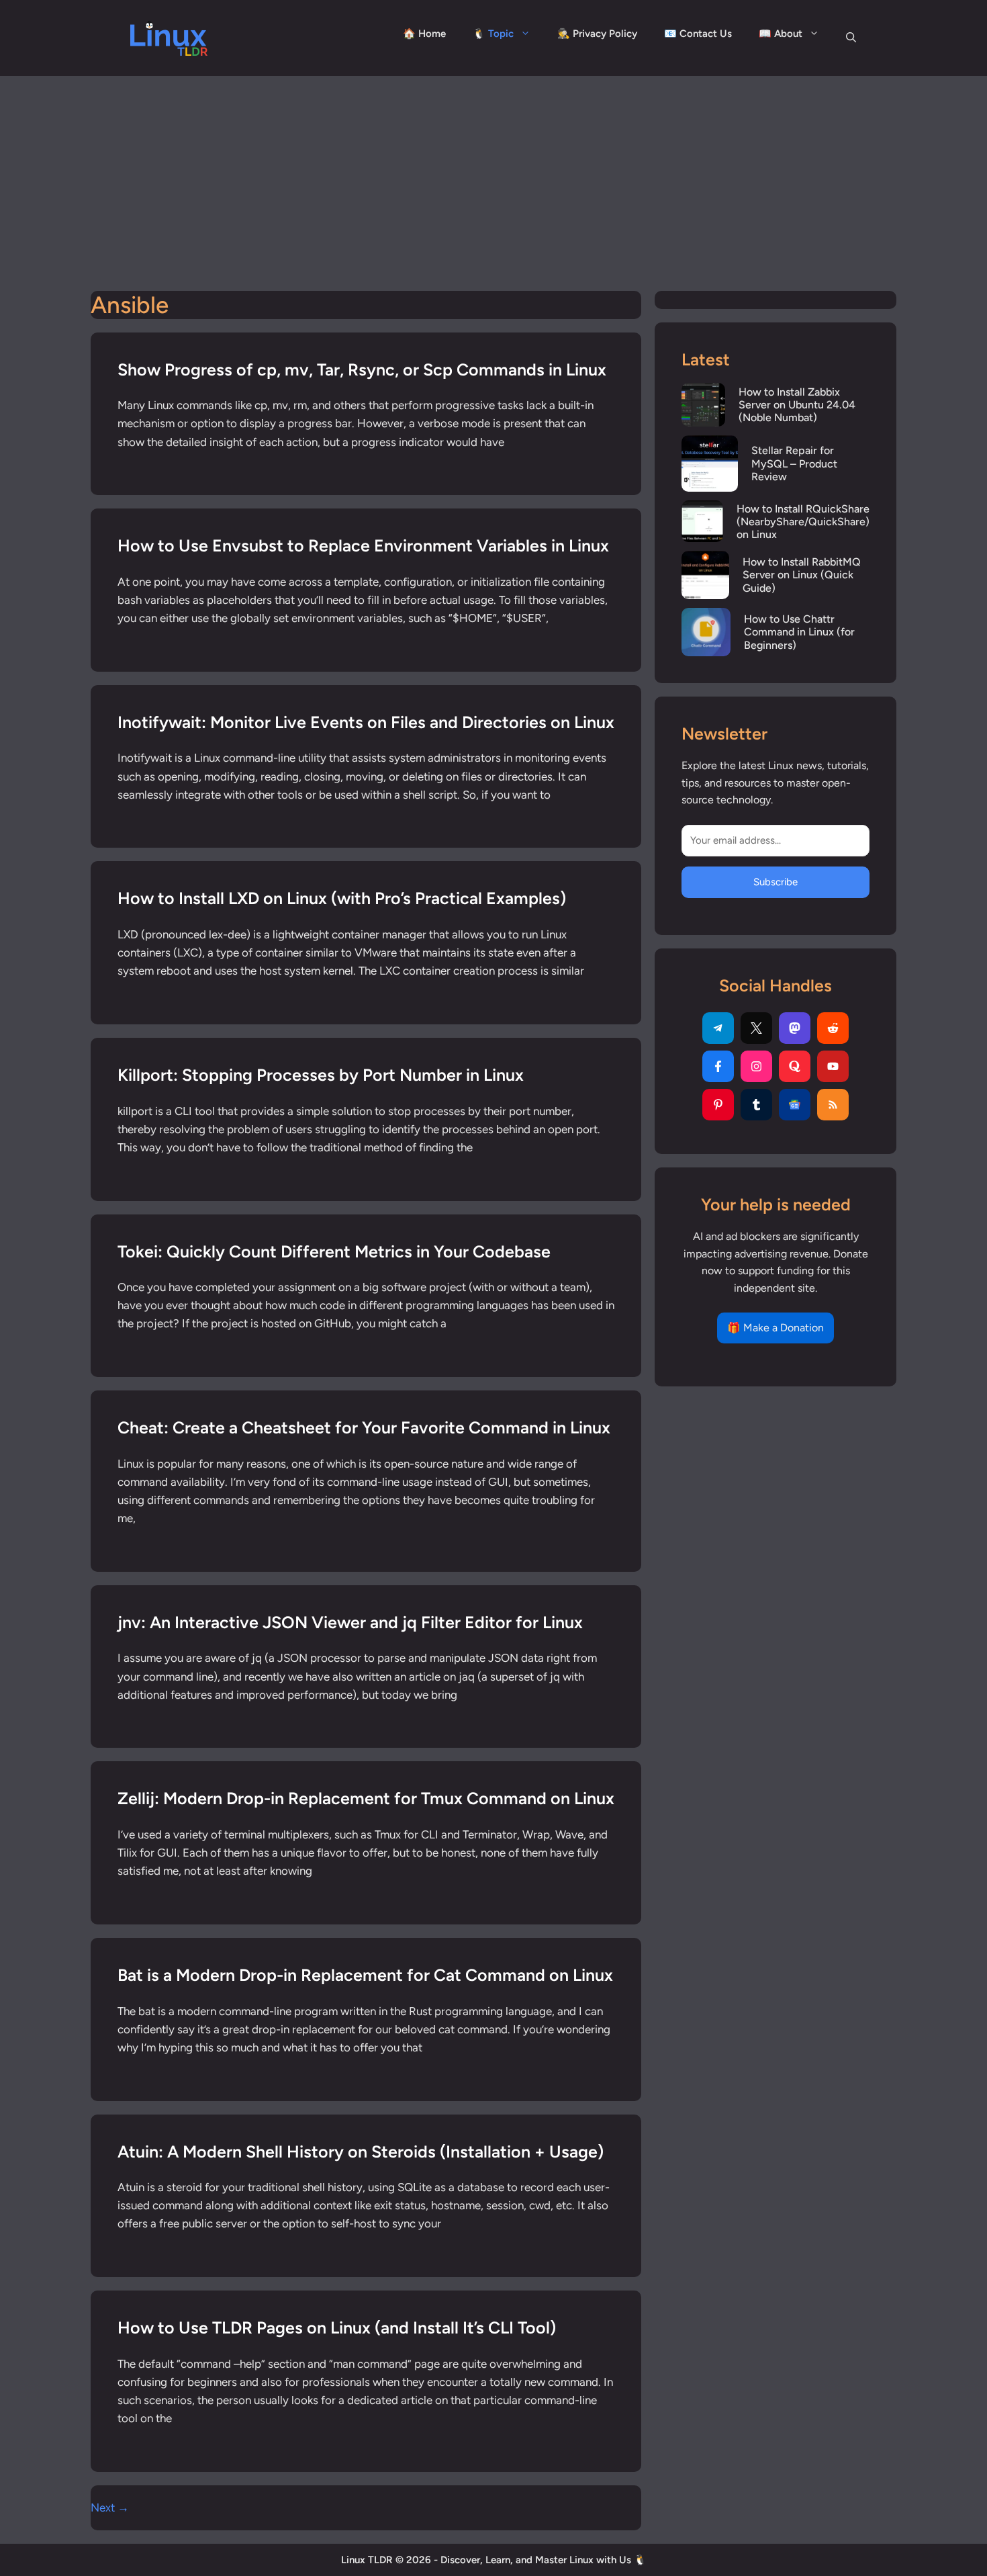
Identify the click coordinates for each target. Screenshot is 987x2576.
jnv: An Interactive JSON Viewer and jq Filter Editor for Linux (350, 1622)
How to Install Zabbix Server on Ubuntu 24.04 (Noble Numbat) (797, 405)
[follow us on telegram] (718, 1028)
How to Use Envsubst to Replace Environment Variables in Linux (363, 545)
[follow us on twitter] (756, 1028)
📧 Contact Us (698, 34)
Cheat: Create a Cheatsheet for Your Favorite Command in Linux (364, 1427)
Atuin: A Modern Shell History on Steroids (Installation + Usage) (361, 2151)
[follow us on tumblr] (756, 1105)
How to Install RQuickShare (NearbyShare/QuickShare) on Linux (803, 522)
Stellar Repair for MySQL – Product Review (794, 463)
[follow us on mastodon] (795, 1028)
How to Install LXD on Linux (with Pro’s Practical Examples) (342, 898)
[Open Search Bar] (851, 38)
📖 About (781, 34)
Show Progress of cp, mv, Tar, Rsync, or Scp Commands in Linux (362, 369)
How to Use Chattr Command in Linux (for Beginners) (799, 632)
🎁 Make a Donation (775, 1328)
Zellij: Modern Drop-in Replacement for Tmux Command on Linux (366, 1798)
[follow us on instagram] (756, 1066)
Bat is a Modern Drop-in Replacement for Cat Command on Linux (365, 1975)
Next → (110, 2507)
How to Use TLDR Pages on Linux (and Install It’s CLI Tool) (337, 2327)
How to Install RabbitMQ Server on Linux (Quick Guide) (802, 575)
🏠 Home (424, 34)
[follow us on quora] (795, 1066)
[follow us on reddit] (833, 1028)
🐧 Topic (493, 34)
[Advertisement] (493, 177)
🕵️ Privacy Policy (597, 34)
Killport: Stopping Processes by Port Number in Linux (321, 1075)
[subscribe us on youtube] (833, 1066)
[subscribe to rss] (833, 1105)
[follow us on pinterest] (718, 1105)
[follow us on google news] (795, 1105)
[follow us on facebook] (718, 1066)
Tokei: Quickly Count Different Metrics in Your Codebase (334, 1251)
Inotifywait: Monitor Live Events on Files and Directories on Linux (366, 722)
